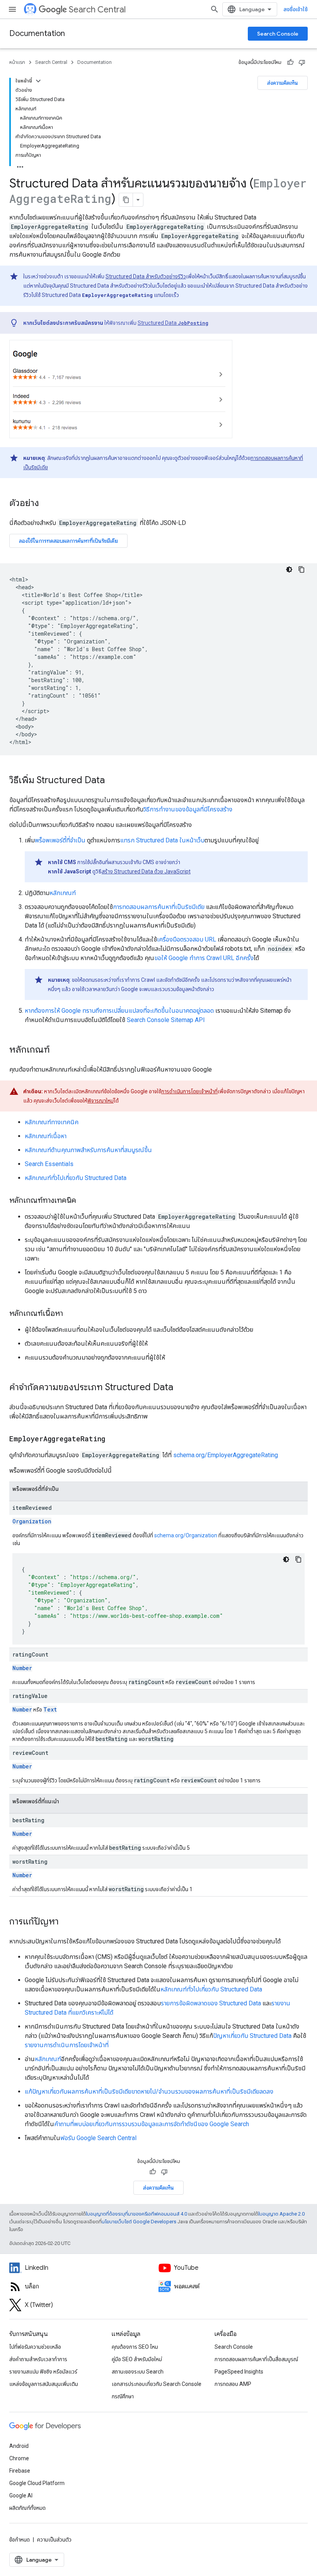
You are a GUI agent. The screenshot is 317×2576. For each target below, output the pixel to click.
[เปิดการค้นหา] (215, 9)
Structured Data (173, 323)
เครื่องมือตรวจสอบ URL (187, 939)
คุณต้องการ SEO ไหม (135, 2347)
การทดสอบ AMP (233, 2384)
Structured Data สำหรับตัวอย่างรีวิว (146, 276)
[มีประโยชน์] (290, 62)
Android (19, 2446)
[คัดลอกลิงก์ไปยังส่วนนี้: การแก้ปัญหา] (66, 1922)
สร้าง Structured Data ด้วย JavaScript (146, 871)
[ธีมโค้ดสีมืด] (289, 569)
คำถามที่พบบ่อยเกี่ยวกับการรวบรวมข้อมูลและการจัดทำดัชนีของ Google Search (152, 2124)
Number (22, 1668)
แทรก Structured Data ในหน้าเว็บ (162, 840)
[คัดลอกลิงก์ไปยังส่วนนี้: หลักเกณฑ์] (58, 1050)
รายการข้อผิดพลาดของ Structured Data (211, 2003)
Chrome (19, 2458)
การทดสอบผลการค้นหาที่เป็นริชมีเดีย (159, 907)
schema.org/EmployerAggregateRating (226, 1455)
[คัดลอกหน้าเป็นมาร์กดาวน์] (126, 200)
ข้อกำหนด (20, 2540)
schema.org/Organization (186, 1535)
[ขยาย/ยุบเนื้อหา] (38, 81)
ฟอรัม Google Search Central (98, 2138)
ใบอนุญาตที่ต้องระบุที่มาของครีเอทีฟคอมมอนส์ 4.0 (136, 2214)
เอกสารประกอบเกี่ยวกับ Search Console (157, 2384)
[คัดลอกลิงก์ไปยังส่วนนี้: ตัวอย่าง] (47, 504)
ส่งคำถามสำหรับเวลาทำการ (38, 2359)
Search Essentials (49, 1164)
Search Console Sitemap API (166, 1020)
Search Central (97, 9)
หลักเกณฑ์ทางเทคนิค (52, 1122)
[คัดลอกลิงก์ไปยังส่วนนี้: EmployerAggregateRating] (113, 1439)
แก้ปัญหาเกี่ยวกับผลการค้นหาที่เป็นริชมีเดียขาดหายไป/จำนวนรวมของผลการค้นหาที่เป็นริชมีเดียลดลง (149, 2091)
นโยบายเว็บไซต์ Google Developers (139, 2222)
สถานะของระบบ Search (138, 2372)
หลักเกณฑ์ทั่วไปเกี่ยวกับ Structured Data (76, 1178)
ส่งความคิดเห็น (283, 83)
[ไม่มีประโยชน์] (302, 62)
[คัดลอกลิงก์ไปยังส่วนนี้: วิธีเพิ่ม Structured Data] (115, 781)
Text (50, 1709)
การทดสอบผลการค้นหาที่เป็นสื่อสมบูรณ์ (256, 2359)
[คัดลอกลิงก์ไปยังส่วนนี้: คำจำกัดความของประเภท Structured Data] (181, 1388)
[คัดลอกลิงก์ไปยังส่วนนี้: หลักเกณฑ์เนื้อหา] (71, 1314)
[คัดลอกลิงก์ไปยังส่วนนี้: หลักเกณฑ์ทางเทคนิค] (84, 1201)
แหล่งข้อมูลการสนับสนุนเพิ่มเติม (44, 2384)
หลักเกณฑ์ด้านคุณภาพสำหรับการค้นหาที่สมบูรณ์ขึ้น (88, 1150)
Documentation (37, 33)
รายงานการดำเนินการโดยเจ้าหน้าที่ (67, 2045)
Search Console (278, 34)
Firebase (20, 2471)
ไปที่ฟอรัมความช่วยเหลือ (35, 2347)
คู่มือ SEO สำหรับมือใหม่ (137, 2359)
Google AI (21, 2495)
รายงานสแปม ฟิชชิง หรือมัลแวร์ (43, 2372)
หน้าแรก (17, 62)
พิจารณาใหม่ (101, 1101)
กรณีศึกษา (123, 2396)
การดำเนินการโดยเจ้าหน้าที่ (189, 1091)
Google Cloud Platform (37, 2483)
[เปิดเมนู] (12, 9)
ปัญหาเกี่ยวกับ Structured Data (252, 2036)
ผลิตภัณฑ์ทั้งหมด (27, 2508)
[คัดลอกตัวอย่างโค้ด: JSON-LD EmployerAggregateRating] (302, 569)
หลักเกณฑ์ (63, 893)
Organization (32, 1521)
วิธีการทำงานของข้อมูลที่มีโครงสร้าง (188, 809)
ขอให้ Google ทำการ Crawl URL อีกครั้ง (204, 958)
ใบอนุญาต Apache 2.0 (281, 2214)
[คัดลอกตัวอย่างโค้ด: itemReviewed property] (298, 1559)
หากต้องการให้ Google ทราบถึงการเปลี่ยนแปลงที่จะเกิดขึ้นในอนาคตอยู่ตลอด (119, 1011)
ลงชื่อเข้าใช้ (296, 9)
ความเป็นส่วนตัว (54, 2540)
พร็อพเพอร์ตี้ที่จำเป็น (60, 840)
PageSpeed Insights (239, 2372)
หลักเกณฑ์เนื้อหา (46, 1136)
